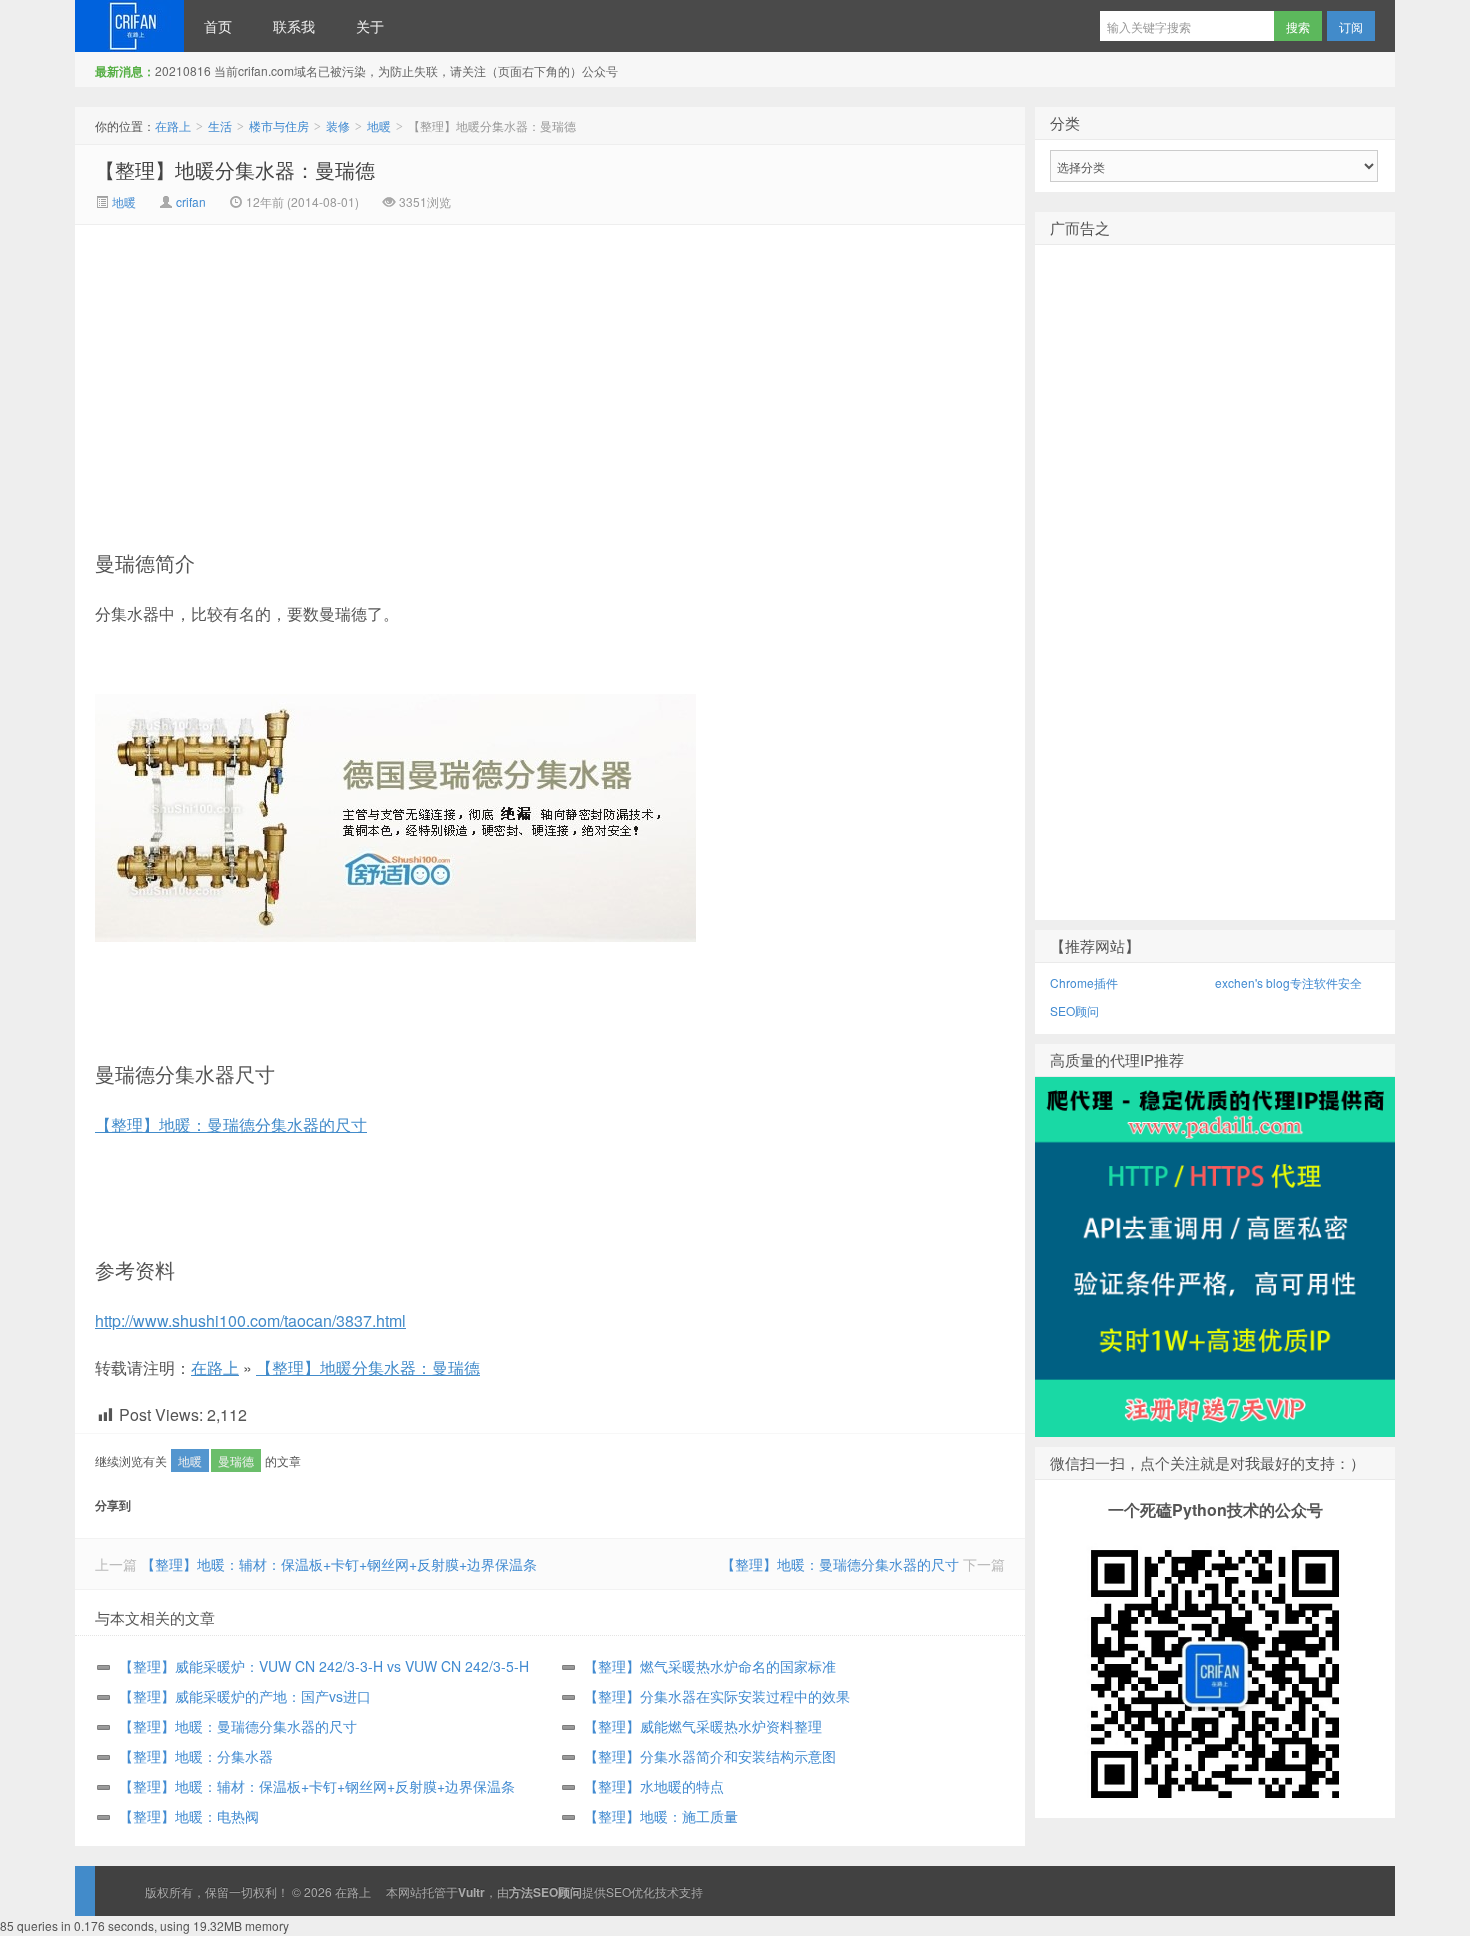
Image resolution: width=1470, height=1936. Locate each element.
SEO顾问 (1074, 1010)
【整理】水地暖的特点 (654, 1786)
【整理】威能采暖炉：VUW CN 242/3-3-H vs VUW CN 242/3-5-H (324, 1666)
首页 (218, 26)
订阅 (1351, 26)
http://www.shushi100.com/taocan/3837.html (250, 1320)
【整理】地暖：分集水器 (196, 1756)
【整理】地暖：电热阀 (189, 1816)
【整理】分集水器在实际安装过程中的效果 (717, 1696)
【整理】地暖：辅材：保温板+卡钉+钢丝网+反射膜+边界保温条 (339, 1564)
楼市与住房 (279, 125)
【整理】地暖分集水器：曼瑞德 (235, 169)
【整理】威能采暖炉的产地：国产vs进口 (245, 1696)
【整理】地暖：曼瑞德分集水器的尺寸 (231, 1124)
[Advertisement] (381, 375)
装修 (338, 125)
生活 (220, 125)
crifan (191, 201)
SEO (618, 1891)
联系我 (294, 26)
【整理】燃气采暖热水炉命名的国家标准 (710, 1666)
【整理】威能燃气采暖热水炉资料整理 (703, 1726)
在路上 (129, 26)
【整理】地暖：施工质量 (661, 1816)
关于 (370, 26)
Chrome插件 (1084, 982)
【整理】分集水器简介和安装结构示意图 (710, 1756)
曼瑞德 (236, 1460)
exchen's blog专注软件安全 (1288, 982)
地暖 (379, 125)
